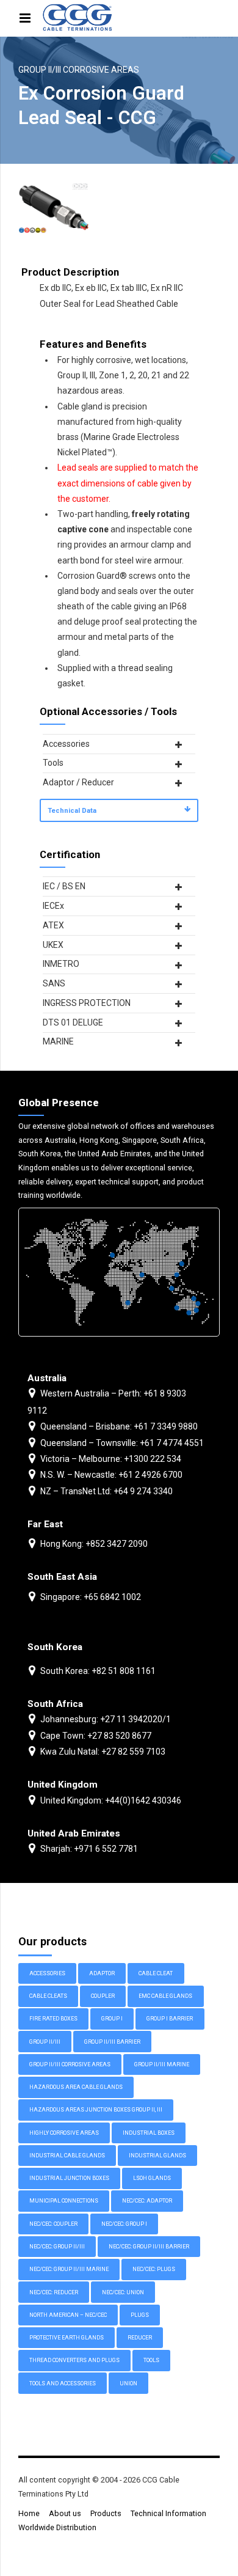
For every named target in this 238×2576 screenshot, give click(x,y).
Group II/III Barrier (112, 2042)
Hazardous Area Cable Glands (76, 2087)
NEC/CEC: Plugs (154, 2269)
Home (29, 2513)
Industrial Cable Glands (67, 2156)
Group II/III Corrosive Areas (79, 70)
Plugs (140, 2315)
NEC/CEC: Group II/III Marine (69, 2269)
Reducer (140, 2338)
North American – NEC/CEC (68, 2315)
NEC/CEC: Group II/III (57, 2247)
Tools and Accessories (63, 2383)
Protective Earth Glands (67, 2338)
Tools (151, 2360)
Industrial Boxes (149, 2133)
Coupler (103, 1996)
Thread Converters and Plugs (74, 2360)
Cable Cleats (48, 1996)
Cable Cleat (156, 1973)
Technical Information (168, 2513)
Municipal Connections (64, 2201)
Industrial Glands (157, 2156)
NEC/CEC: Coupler (53, 2224)
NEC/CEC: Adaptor (147, 2201)
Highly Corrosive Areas (64, 2133)
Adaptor (102, 1973)
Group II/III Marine (162, 2064)
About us (65, 2513)
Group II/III (45, 2042)
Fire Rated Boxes (53, 2019)
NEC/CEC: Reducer (54, 2292)
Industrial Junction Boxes (69, 2178)
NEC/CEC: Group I (124, 2224)
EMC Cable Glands (165, 1996)
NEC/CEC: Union (123, 2292)
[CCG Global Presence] (119, 1272)
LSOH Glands (152, 2178)
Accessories (47, 1973)
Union (128, 2383)
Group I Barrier (170, 2019)
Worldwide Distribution (57, 2527)
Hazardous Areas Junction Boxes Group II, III (96, 2110)
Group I (112, 2019)
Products (106, 2513)
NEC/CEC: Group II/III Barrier (149, 2247)
